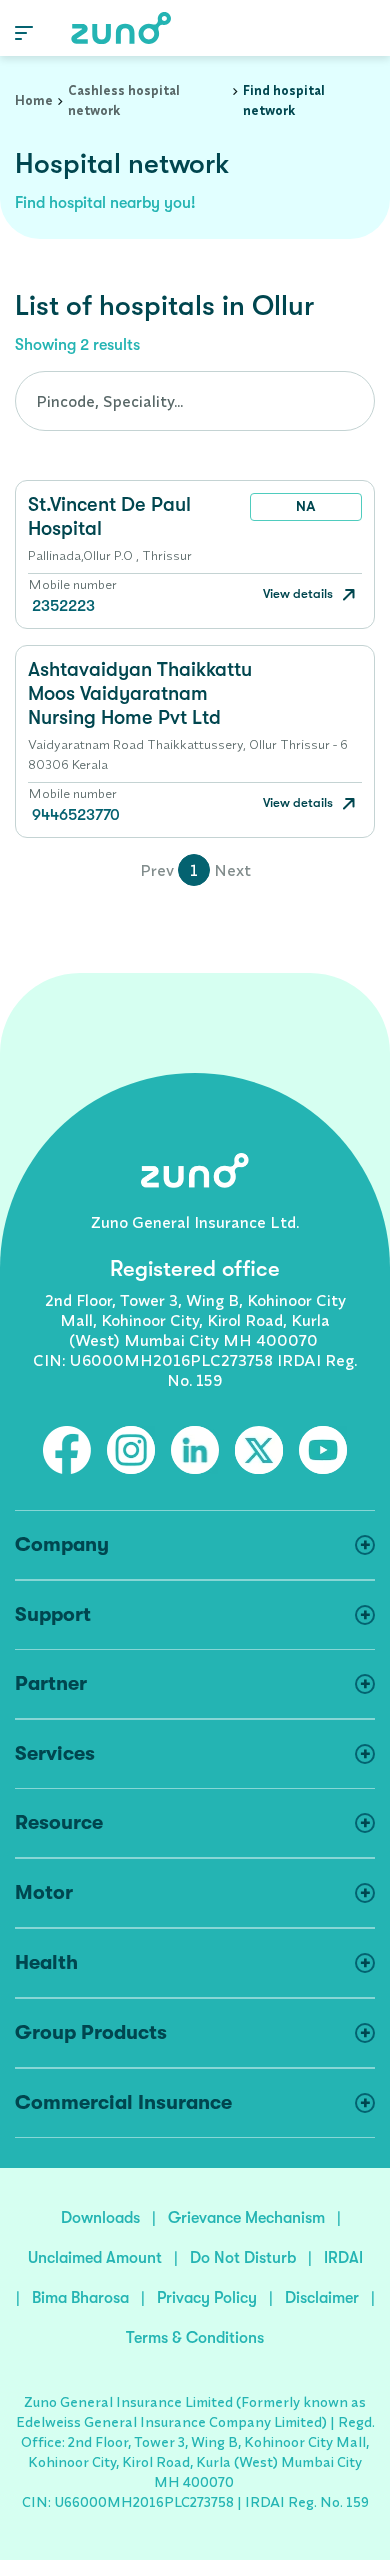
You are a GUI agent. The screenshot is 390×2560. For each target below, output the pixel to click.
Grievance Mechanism (246, 2218)
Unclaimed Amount (95, 2258)
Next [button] (232, 870)
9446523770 (76, 815)
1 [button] (194, 870)
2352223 (63, 606)
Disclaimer (322, 2298)
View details (299, 593)
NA (306, 506)
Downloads (100, 2218)
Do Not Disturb (243, 2258)
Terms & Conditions (195, 2338)
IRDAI (343, 2258)
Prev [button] (157, 870)
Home (34, 100)
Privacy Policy (207, 2298)
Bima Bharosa (80, 2298)
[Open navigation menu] (24, 31)
